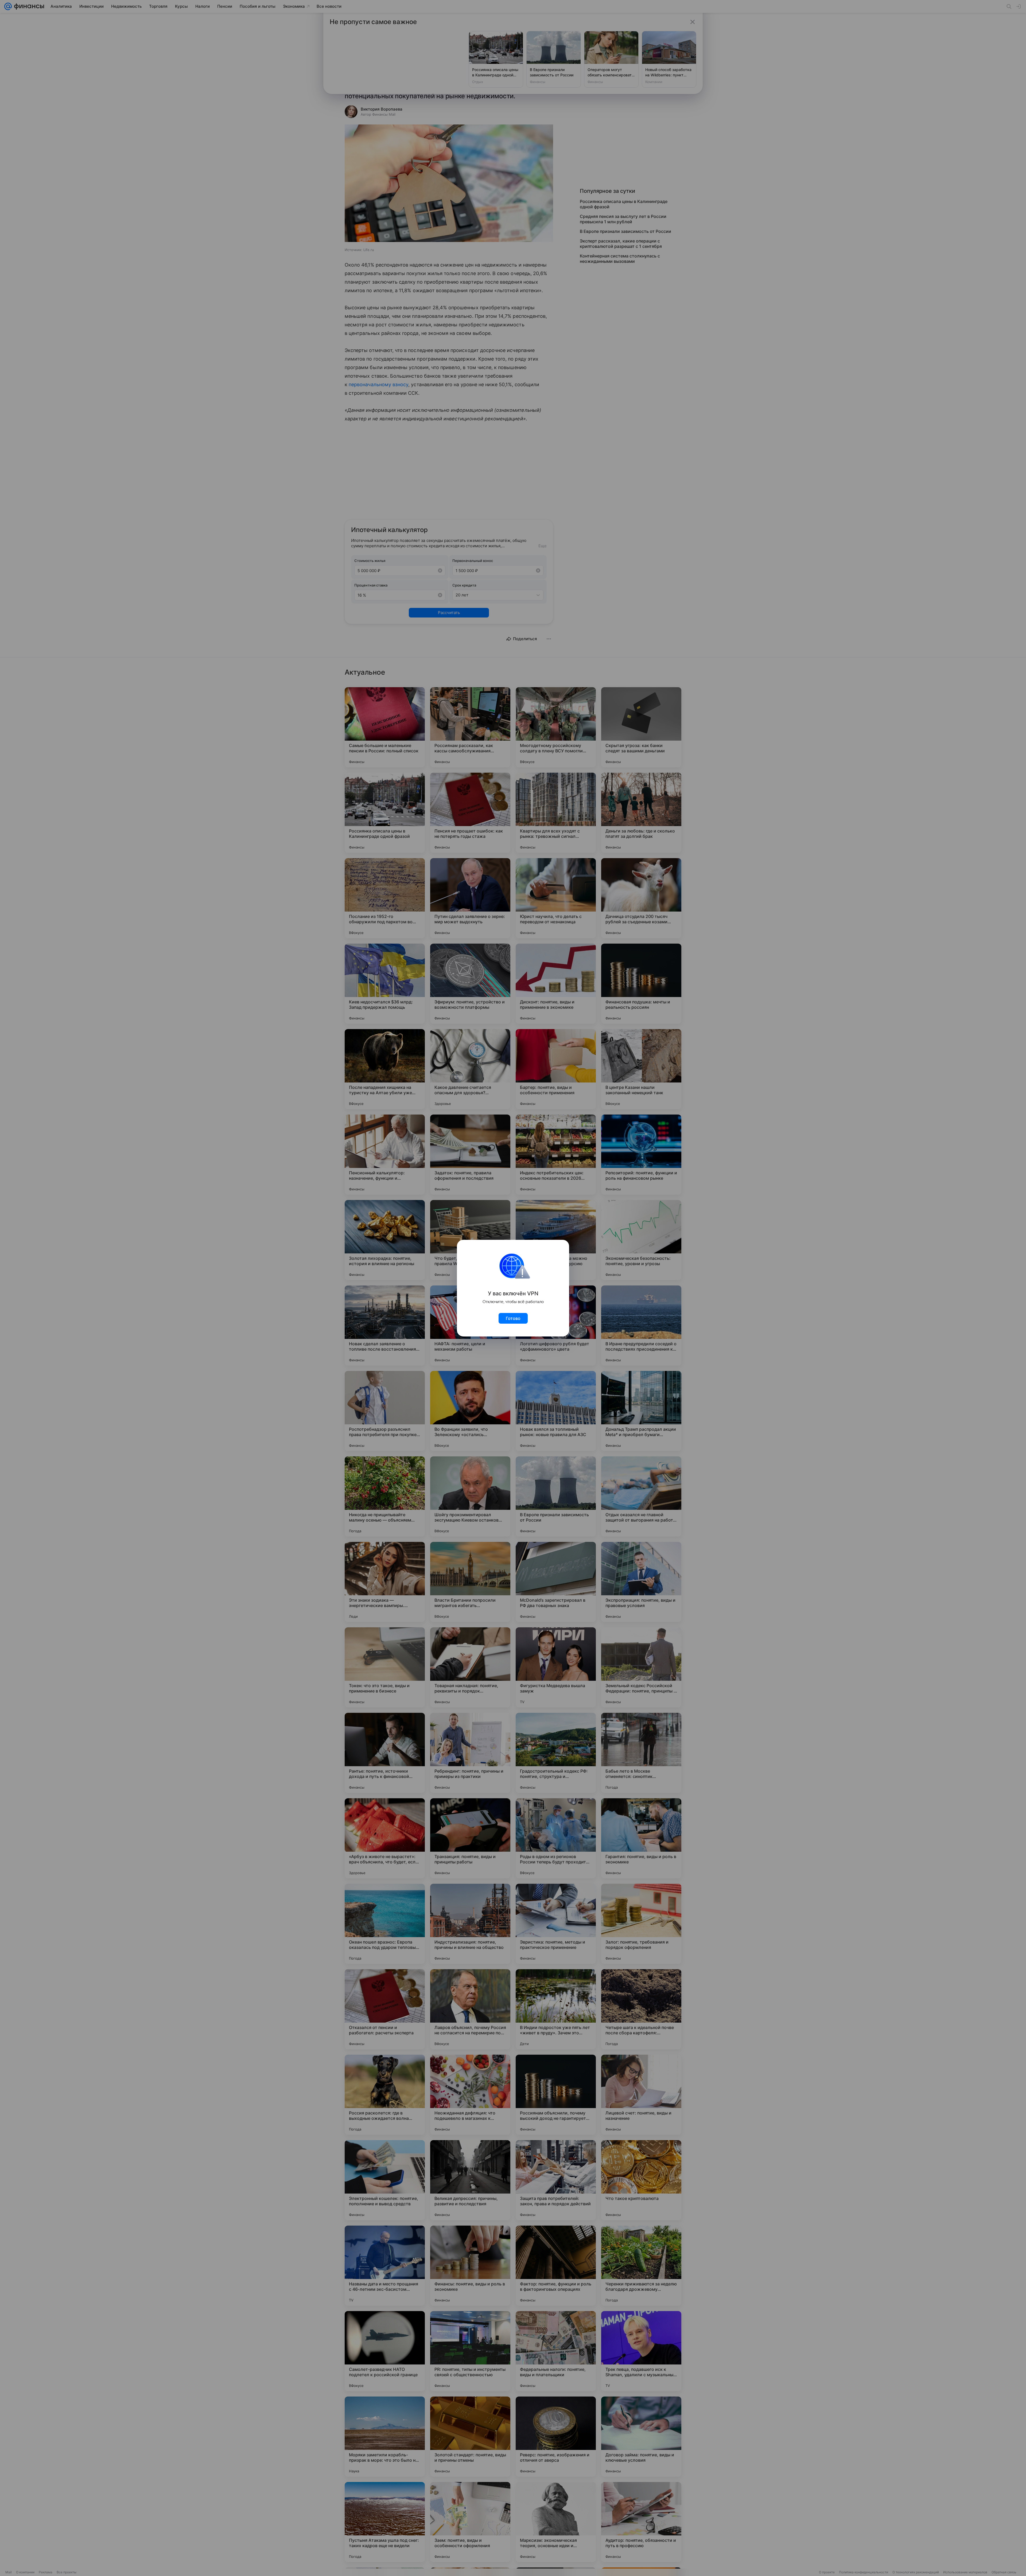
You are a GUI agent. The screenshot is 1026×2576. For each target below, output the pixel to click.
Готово (513, 1318)
